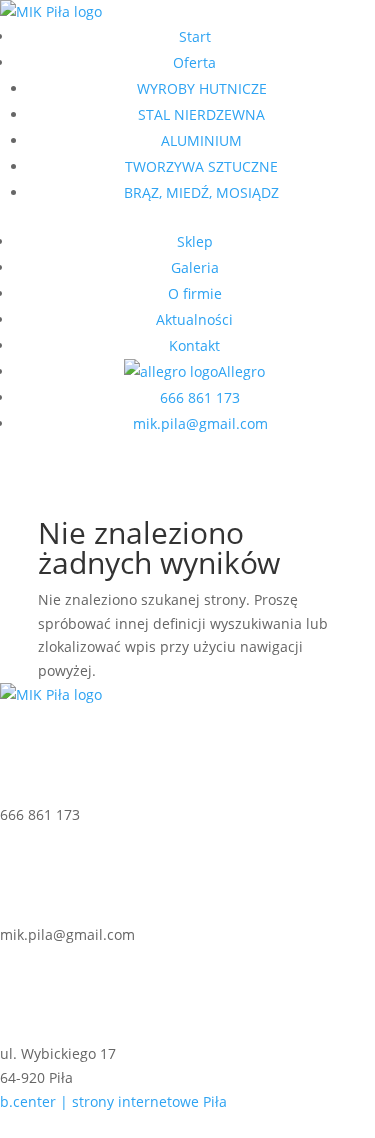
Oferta (194, 62)
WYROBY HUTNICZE (202, 88)
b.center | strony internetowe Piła (113, 1101)
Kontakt (194, 345)
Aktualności (194, 319)
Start (195, 36)
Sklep (195, 241)
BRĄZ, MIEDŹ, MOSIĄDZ (201, 192)
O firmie (195, 293)
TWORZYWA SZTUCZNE (201, 166)
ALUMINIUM (201, 140)
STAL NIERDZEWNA (201, 114)
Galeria (195, 267)
